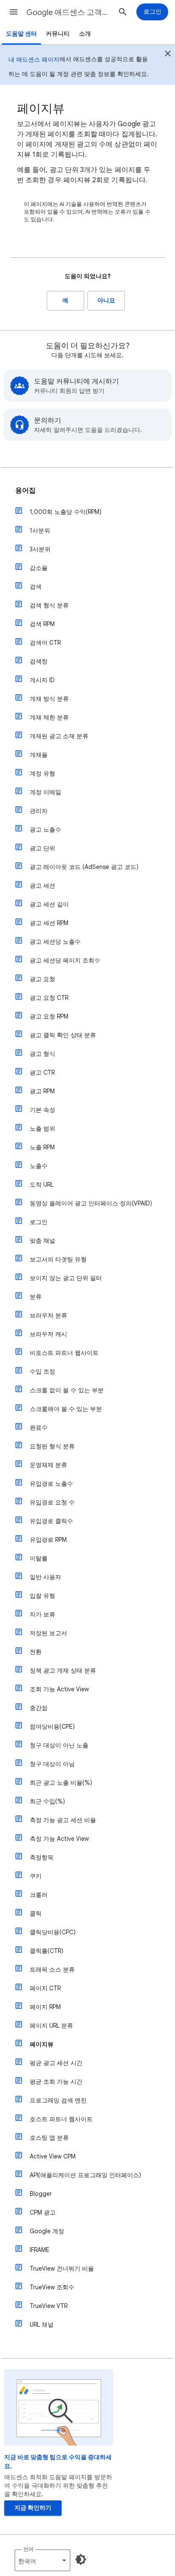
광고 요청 (42, 979)
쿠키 (36, 1876)
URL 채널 (42, 2325)
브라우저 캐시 (48, 1334)
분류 (36, 1297)
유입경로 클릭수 (51, 1521)
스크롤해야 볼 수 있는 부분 (66, 1409)
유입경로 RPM (48, 1540)
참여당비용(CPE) (52, 1727)
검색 (36, 587)
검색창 (39, 661)
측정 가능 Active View (59, 1839)
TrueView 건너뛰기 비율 (62, 2268)
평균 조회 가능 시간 (56, 2082)
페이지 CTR (45, 1988)
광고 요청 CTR (49, 998)
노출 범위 (42, 1129)
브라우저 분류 (48, 1315)
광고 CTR (42, 1072)
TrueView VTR (49, 2306)
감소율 (39, 568)
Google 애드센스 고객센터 (69, 12)
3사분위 (40, 549)
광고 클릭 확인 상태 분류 (63, 1035)
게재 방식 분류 (49, 699)
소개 (85, 34)
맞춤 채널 (42, 1241)
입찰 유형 (42, 1596)
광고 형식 (42, 1054)
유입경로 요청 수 (52, 1502)
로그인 (39, 1222)
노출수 (39, 1166)
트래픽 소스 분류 (52, 1969)
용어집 (25, 491)
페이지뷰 (42, 2044)
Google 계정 (47, 2231)
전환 (36, 1652)
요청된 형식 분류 (52, 1446)
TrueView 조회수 (52, 2287)
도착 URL (42, 1185)
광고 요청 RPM (49, 1016)
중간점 (39, 1708)
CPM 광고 (43, 2212)
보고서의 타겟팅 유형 (58, 1259)
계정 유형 (42, 773)
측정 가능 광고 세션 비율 (63, 1820)
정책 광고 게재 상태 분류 (63, 1670)
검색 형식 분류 (49, 605)
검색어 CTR (45, 643)
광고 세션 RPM (49, 923)
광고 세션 (42, 886)
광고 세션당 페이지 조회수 (65, 960)
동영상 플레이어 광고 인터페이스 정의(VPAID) (91, 1203)
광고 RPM (42, 1091)
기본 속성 (42, 1110)
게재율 (39, 755)
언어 (28, 2549)
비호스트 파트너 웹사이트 (64, 1353)
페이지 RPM (45, 2007)
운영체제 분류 (48, 1465)
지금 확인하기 (33, 2508)
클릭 (36, 1913)
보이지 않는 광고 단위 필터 (66, 1278)
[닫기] (168, 55)
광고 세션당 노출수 (55, 942)
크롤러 (39, 1895)
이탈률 (39, 1558)
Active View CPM (53, 2156)
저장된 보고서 (48, 1633)
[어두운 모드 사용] (81, 2559)
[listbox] (42, 2560)
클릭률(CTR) (47, 1951)
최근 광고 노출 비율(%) (61, 1783)
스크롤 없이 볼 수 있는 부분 (67, 1390)
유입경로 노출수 (51, 1484)
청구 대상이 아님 (52, 1764)
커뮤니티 (58, 34)
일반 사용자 (45, 1577)
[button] (14, 12)
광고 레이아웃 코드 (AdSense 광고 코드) (84, 867)
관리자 (39, 811)
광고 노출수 (45, 830)
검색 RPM (42, 624)
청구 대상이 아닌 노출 (59, 1745)
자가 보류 (42, 1614)
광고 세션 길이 (49, 904)
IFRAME (40, 2250)
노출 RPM (42, 1147)
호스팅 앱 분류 (49, 2138)
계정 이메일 (45, 792)
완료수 (39, 1428)
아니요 (106, 300)
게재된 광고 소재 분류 (59, 736)
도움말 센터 (21, 34)
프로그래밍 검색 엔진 (58, 2100)
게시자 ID (42, 680)
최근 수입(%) (47, 1801)
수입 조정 (42, 1371)
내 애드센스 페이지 (34, 59)
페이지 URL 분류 (51, 2026)
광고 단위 (42, 848)
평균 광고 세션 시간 (56, 2063)
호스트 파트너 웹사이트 (61, 2119)
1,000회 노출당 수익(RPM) (66, 512)
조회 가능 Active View (59, 1689)
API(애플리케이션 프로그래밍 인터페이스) (85, 2175)
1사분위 (40, 530)
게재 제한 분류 (49, 717)
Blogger (41, 2194)
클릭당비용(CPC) (53, 1932)
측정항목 (42, 1857)
